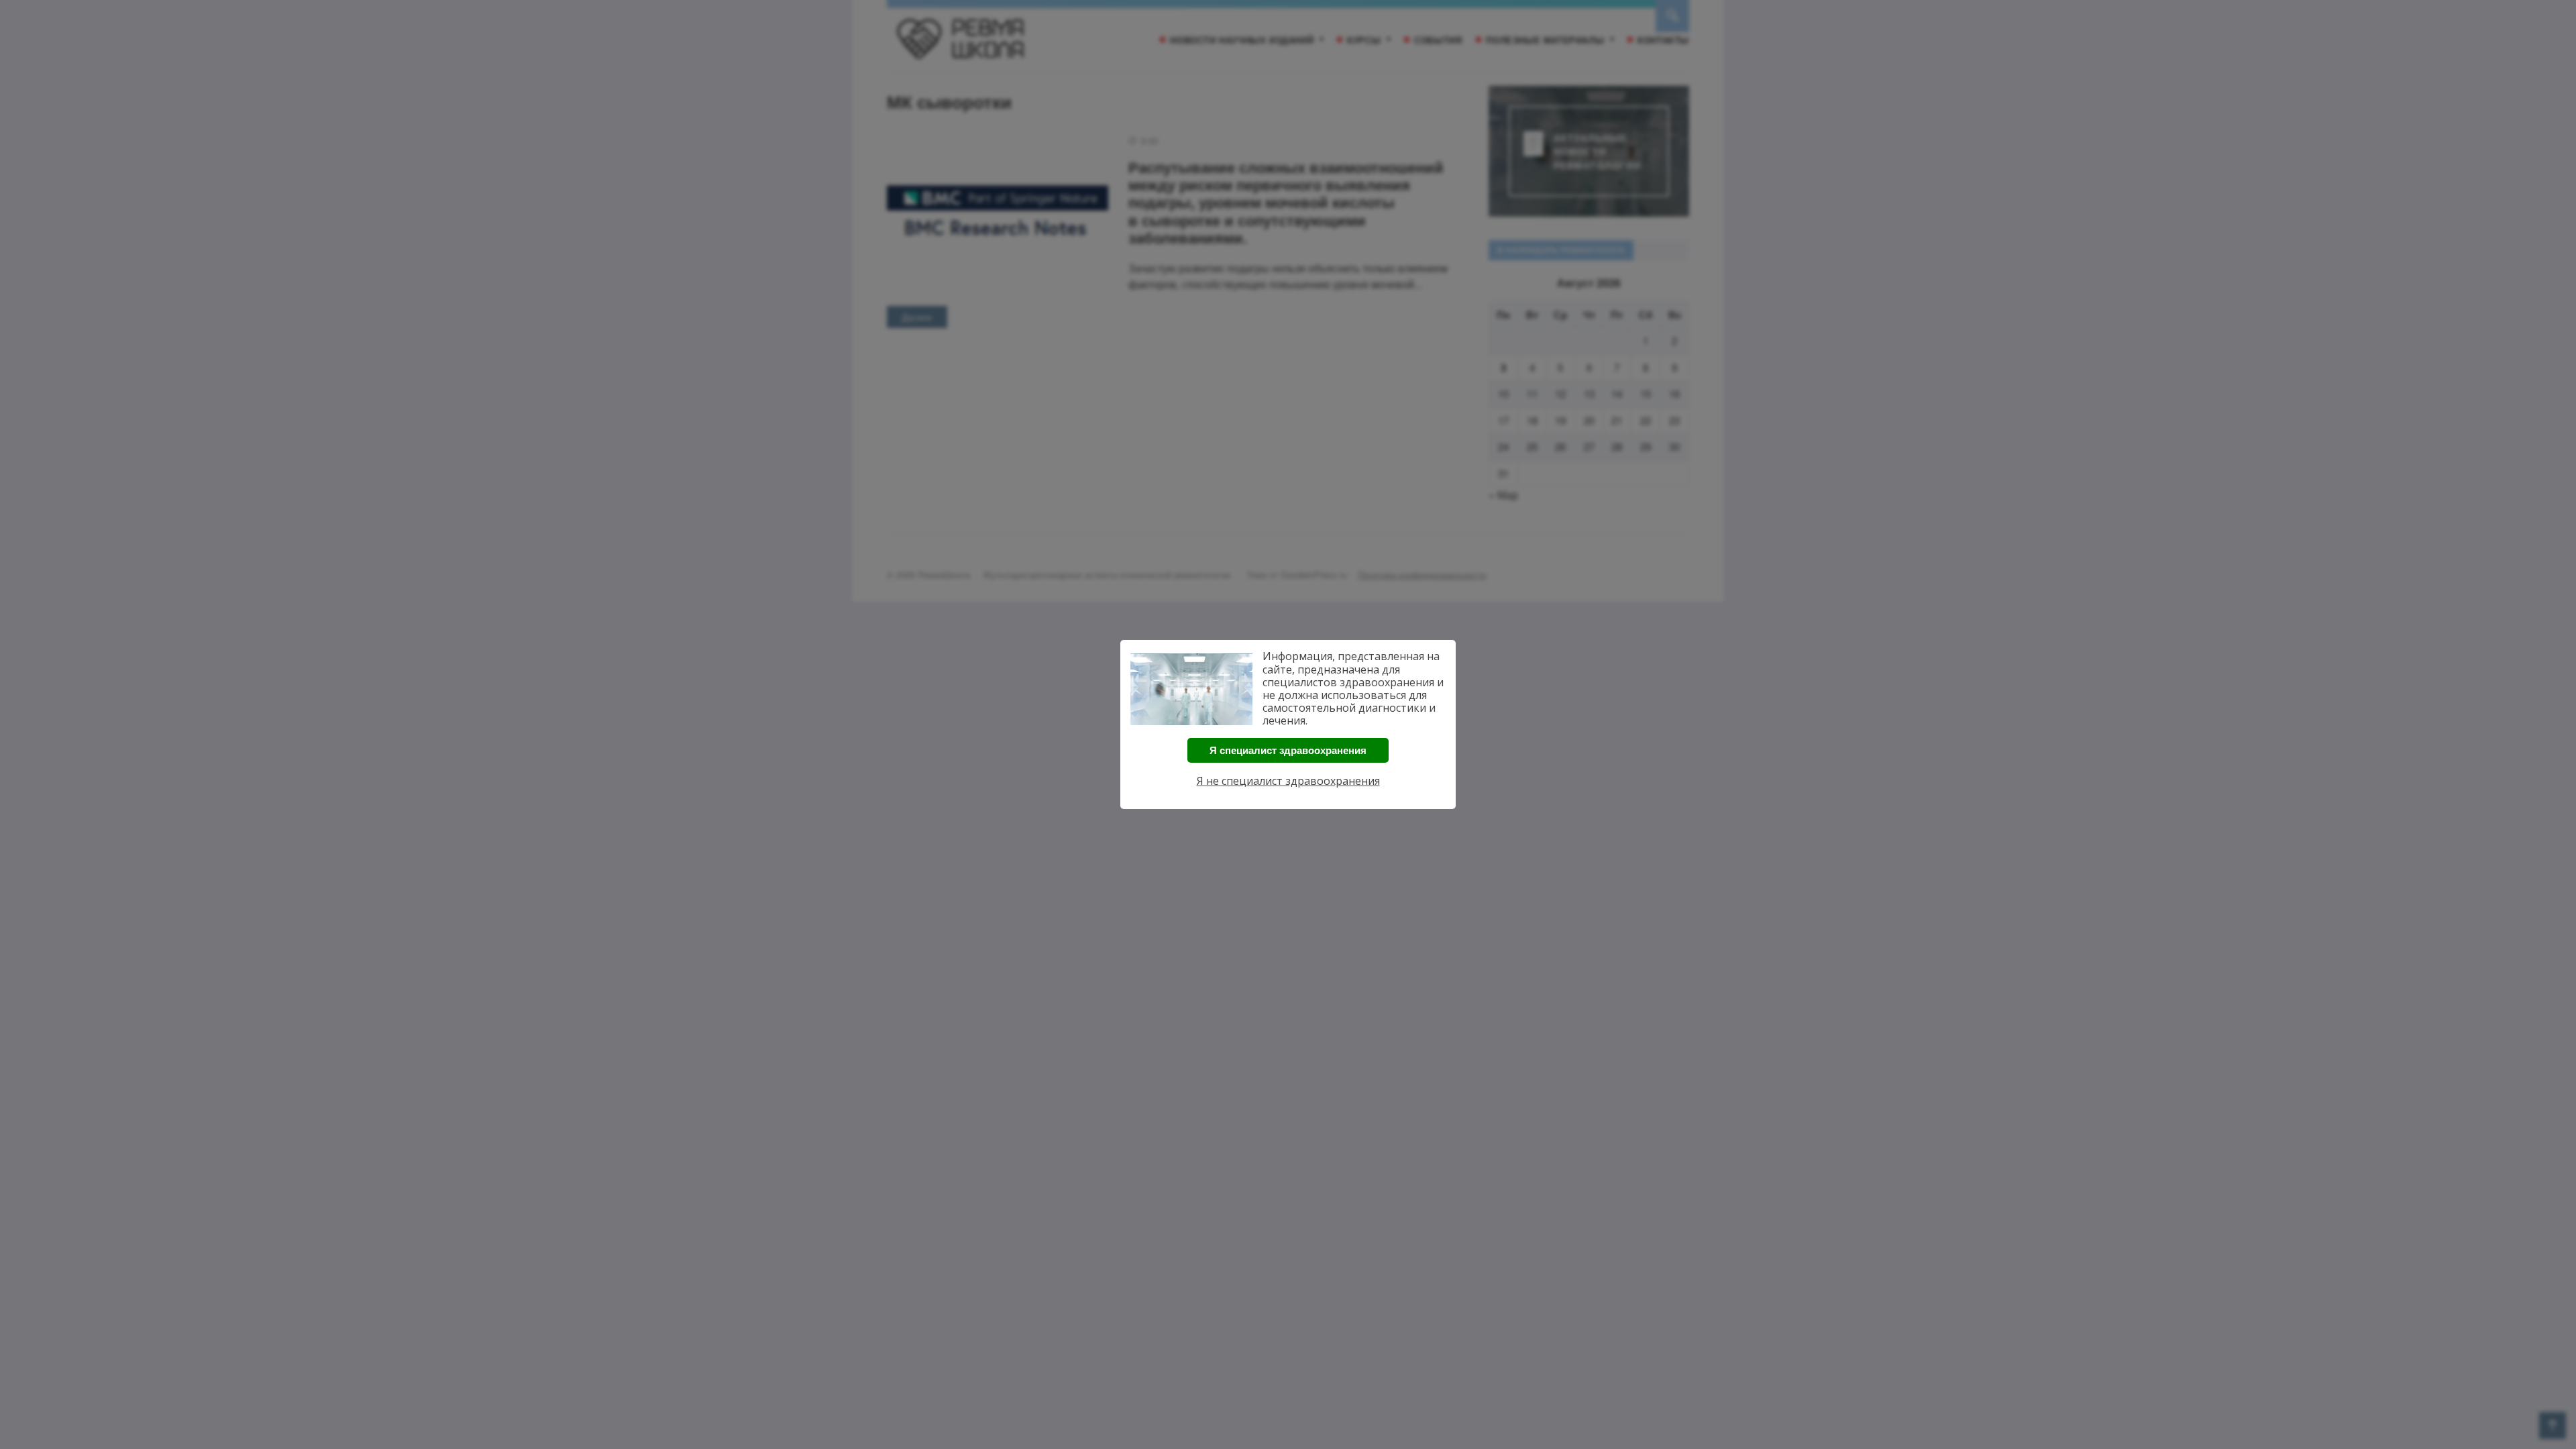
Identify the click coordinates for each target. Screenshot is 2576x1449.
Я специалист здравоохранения (1288, 750)
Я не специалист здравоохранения (1288, 781)
